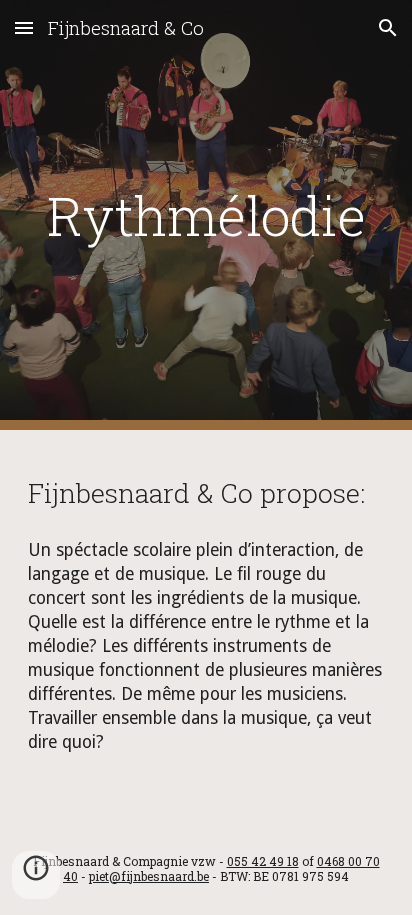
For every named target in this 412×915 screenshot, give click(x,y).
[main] (206, 215)
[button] (24, 27)
